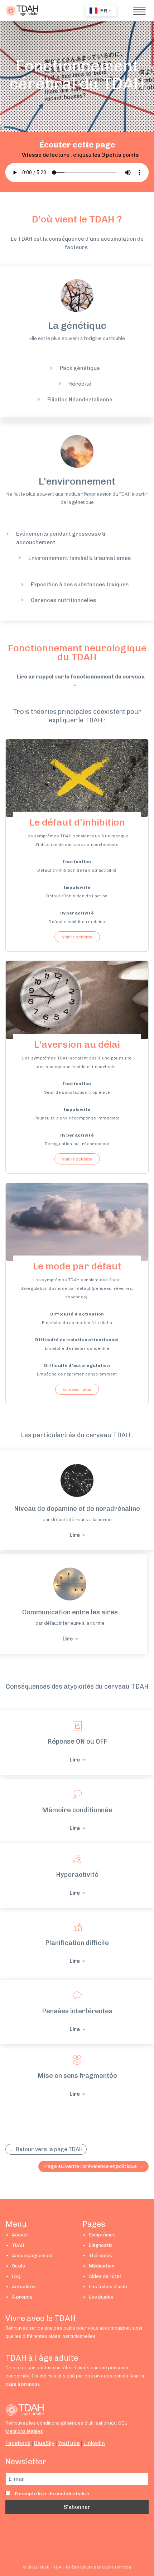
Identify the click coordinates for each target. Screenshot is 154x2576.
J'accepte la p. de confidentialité (51, 2494)
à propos (28, 2384)
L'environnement (77, 481)
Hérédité (80, 384)
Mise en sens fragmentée (77, 2076)
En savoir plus (77, 1389)
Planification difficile (77, 1943)
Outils (18, 2266)
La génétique (77, 326)
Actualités (24, 2287)
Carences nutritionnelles (64, 600)
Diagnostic (101, 2245)
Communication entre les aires (70, 1612)
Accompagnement (32, 2256)
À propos (22, 2297)
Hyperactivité (77, 1875)
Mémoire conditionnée (77, 1810)
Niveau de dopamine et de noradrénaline (77, 1509)
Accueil (20, 2235)
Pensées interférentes (77, 2011)
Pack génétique (80, 368)
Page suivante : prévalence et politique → (93, 2166)
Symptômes (102, 2235)
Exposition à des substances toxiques (80, 585)
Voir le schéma (77, 937)
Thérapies (100, 2256)
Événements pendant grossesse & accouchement (61, 538)
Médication (102, 2266)
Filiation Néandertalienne (80, 400)
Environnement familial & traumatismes (80, 558)
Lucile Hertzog (117, 2567)
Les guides (101, 2297)
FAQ (16, 2276)
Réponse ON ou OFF (77, 1741)
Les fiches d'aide (108, 2287)
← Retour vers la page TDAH (46, 2149)
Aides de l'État (105, 2276)
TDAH (18, 2245)
